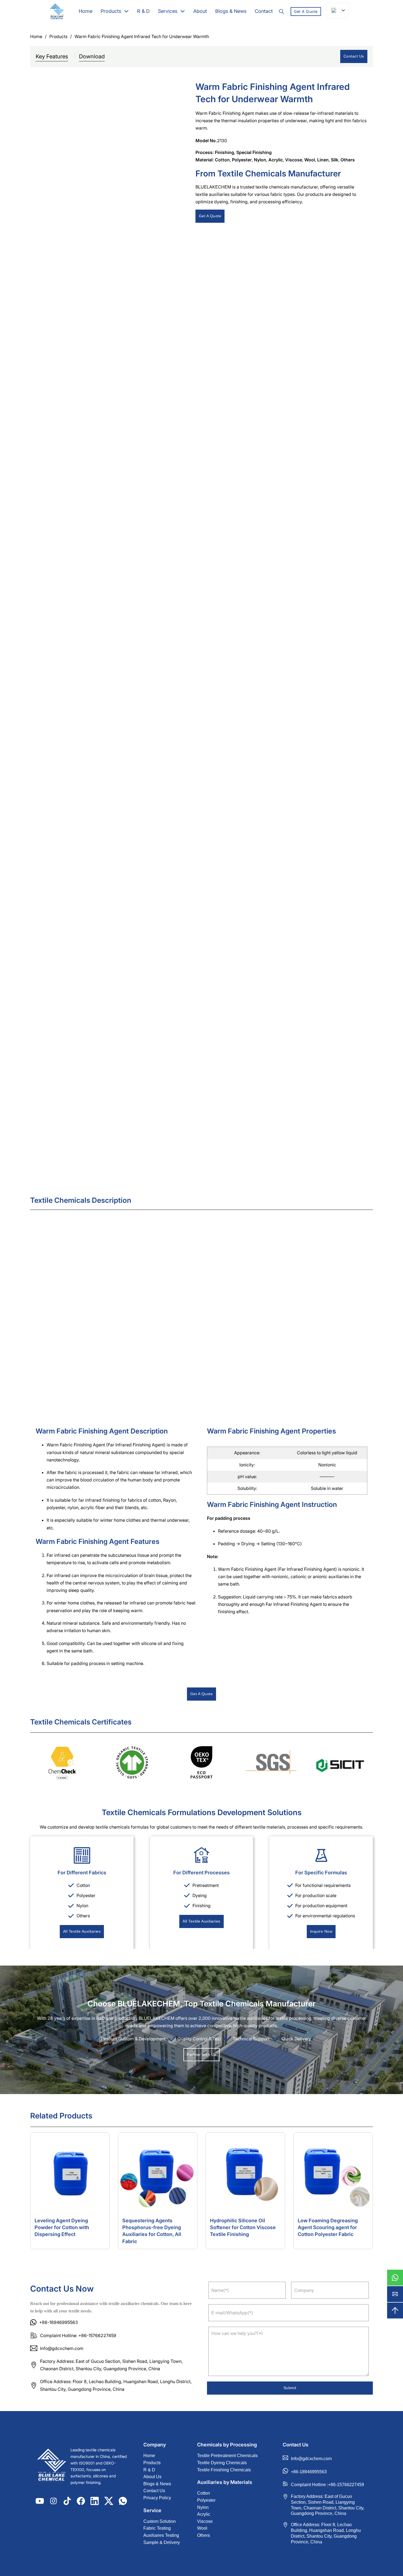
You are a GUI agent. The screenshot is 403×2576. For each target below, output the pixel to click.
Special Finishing (254, 152)
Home (86, 11)
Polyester (242, 160)
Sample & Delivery (162, 2542)
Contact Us (354, 56)
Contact (264, 11)
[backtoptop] (395, 2311)
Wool (310, 160)
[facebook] (81, 2501)
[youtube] (40, 2501)
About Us (152, 2477)
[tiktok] (67, 2501)
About (200, 11)
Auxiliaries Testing (161, 2535)
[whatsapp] (395, 2278)
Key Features (52, 56)
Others (348, 160)
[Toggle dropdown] (126, 11)
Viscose (294, 160)
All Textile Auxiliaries (82, 1931)
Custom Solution (160, 2521)
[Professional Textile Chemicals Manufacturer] (57, 12)
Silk (335, 160)
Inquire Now (321, 1931)
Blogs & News (231, 11)
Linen (323, 160)
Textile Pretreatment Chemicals (227, 2456)
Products (111, 11)
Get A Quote (306, 11)
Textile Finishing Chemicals (224, 2470)
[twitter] (109, 2501)
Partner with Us (201, 2054)
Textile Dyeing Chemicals (222, 2463)
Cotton (222, 160)
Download (92, 56)
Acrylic (276, 160)
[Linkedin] (95, 2501)
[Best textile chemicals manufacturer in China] (52, 2466)
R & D (143, 11)
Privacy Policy (157, 2498)
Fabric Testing (157, 2528)
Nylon (260, 160)
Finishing (225, 152)
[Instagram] (53, 2501)
